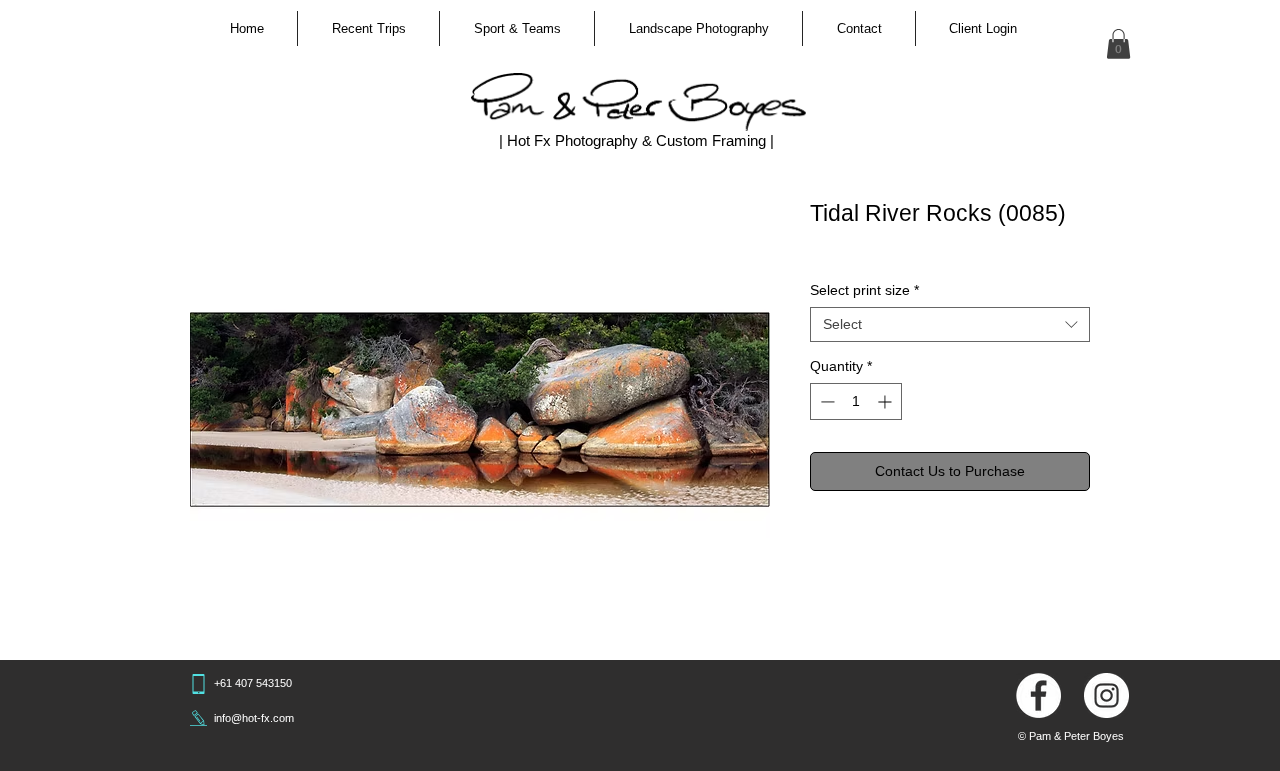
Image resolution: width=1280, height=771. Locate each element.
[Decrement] (825, 401)
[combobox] (950, 324)
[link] (1118, 44)
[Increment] (886, 401)
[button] (368, 28)
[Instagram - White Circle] (1106, 695)
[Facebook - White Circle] (1038, 695)
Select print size (864, 290)
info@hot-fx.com (254, 718)
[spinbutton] (856, 401)
